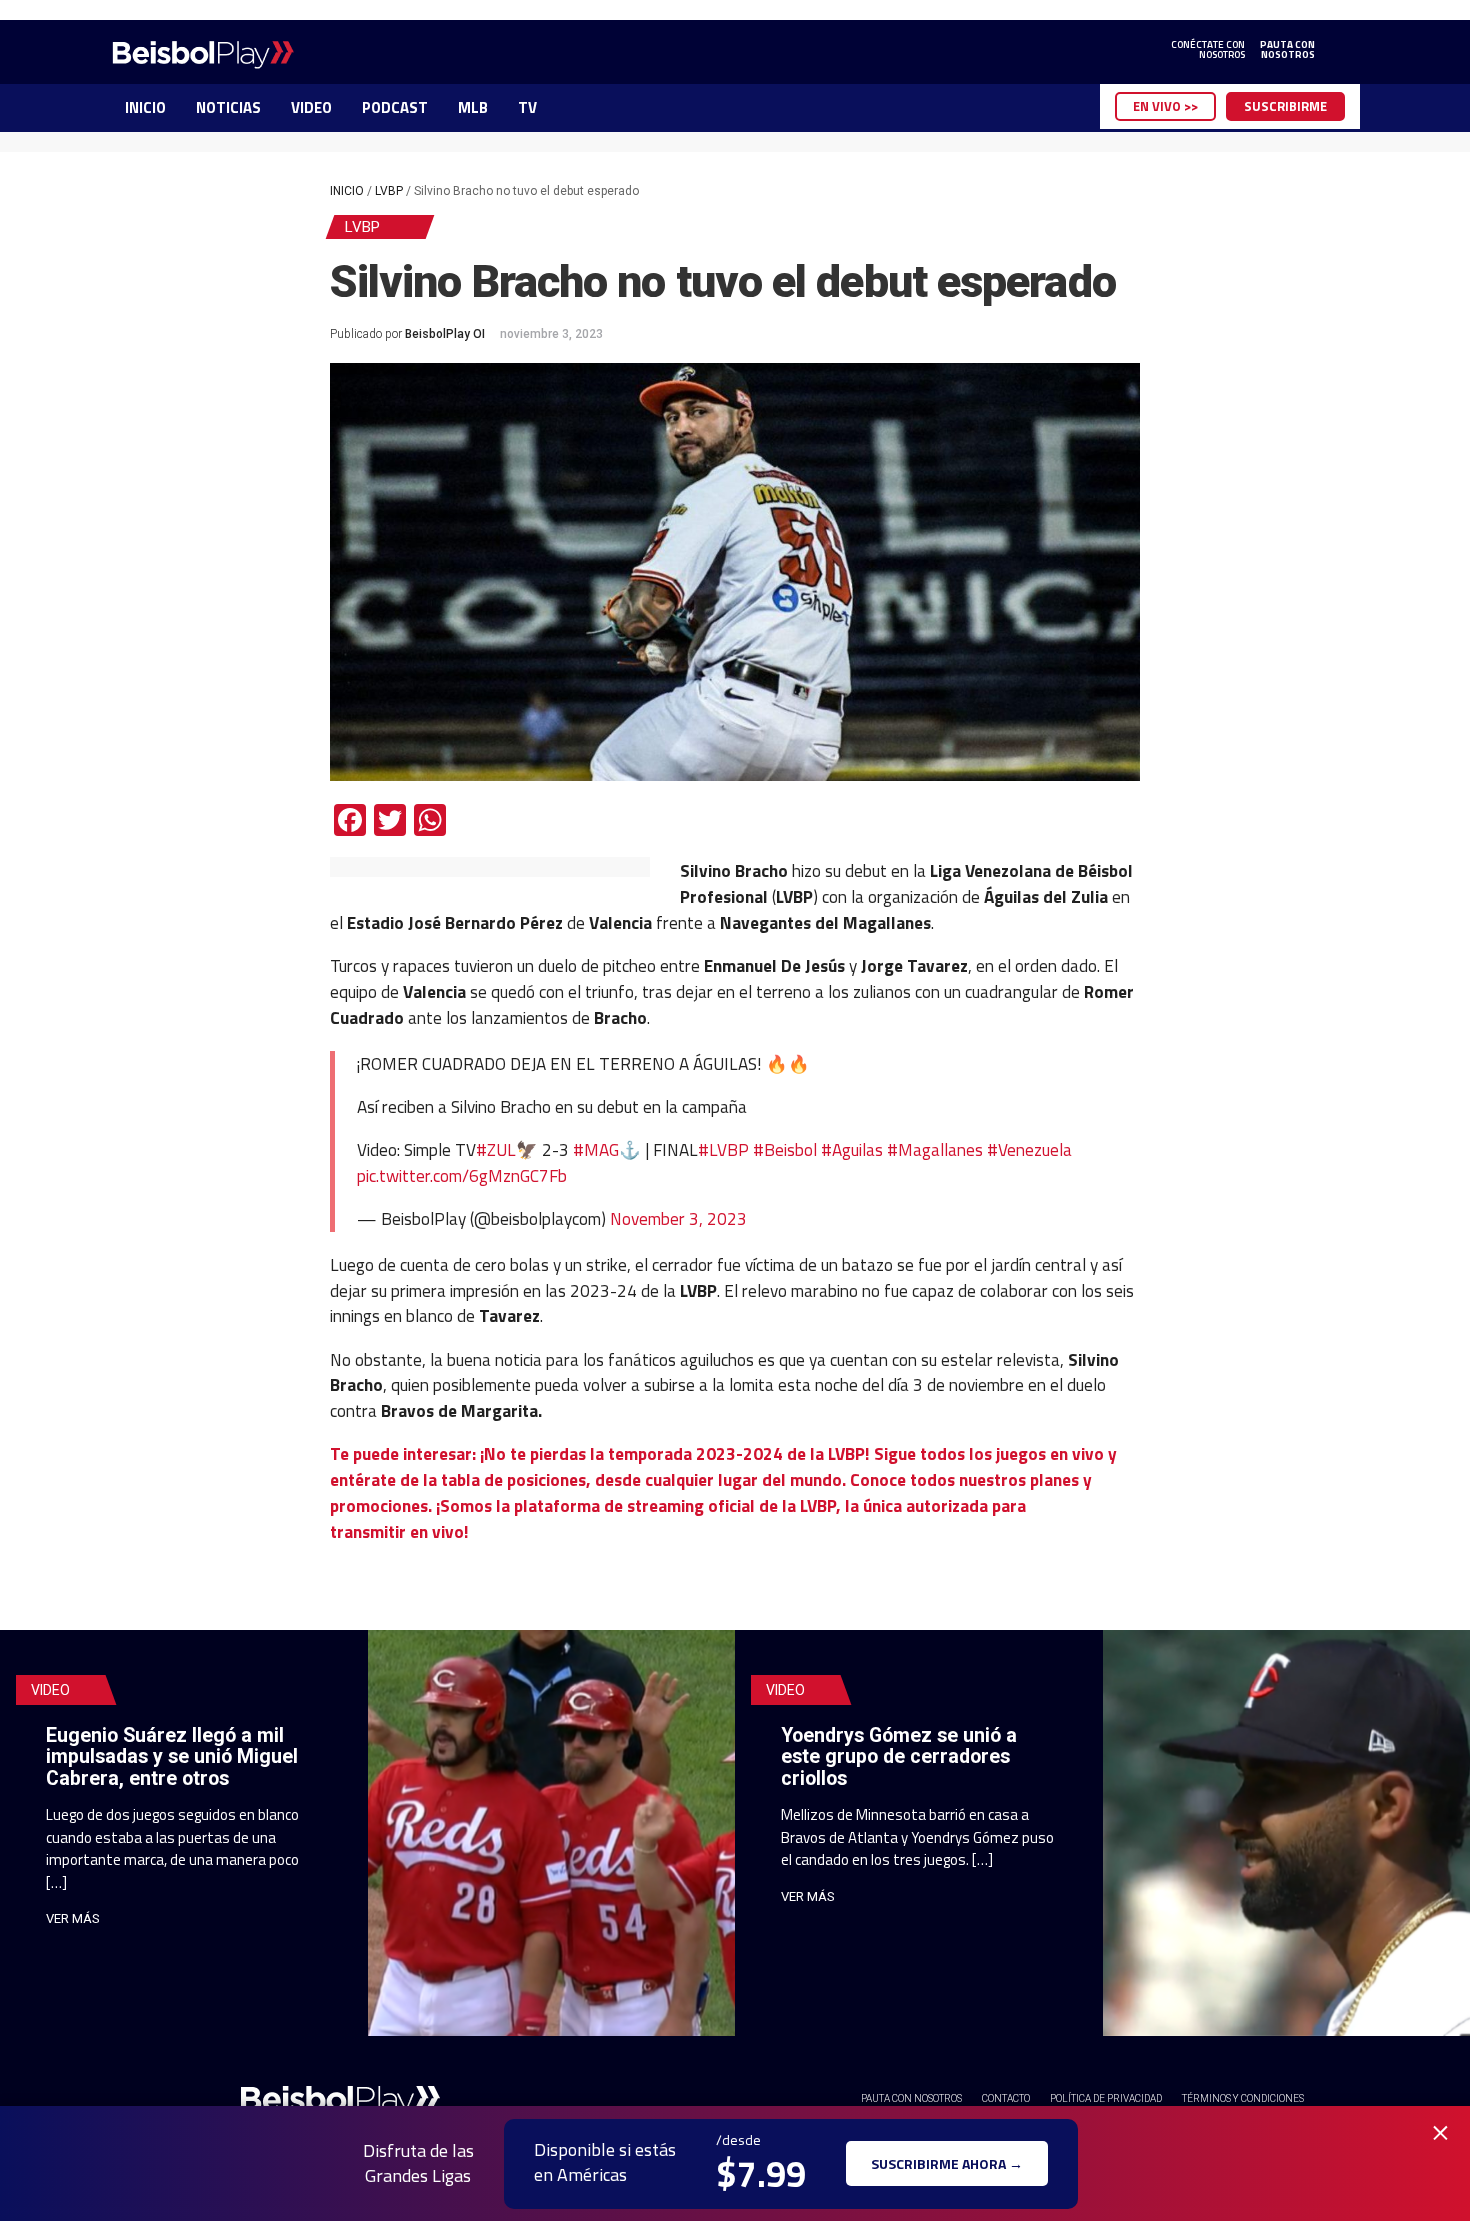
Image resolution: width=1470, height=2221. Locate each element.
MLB (473, 107)
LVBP (389, 191)
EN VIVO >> (1165, 106)
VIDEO (311, 107)
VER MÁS (73, 1918)
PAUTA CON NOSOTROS (911, 2098)
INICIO (145, 107)
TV (527, 107)
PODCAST (395, 107)
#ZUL (496, 1149)
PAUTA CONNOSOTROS (1287, 50)
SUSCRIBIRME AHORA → (947, 2163)
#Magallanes (935, 1149)
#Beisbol (785, 1149)
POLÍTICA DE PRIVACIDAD (1106, 2098)
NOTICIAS (228, 107)
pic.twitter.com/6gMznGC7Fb (462, 1175)
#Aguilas (852, 1149)
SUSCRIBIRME (1285, 106)
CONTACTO (1006, 2098)
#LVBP (723, 1149)
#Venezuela (1029, 1149)
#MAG (596, 1149)
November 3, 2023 (678, 1218)
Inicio (347, 191)
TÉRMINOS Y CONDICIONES (1243, 2098)
